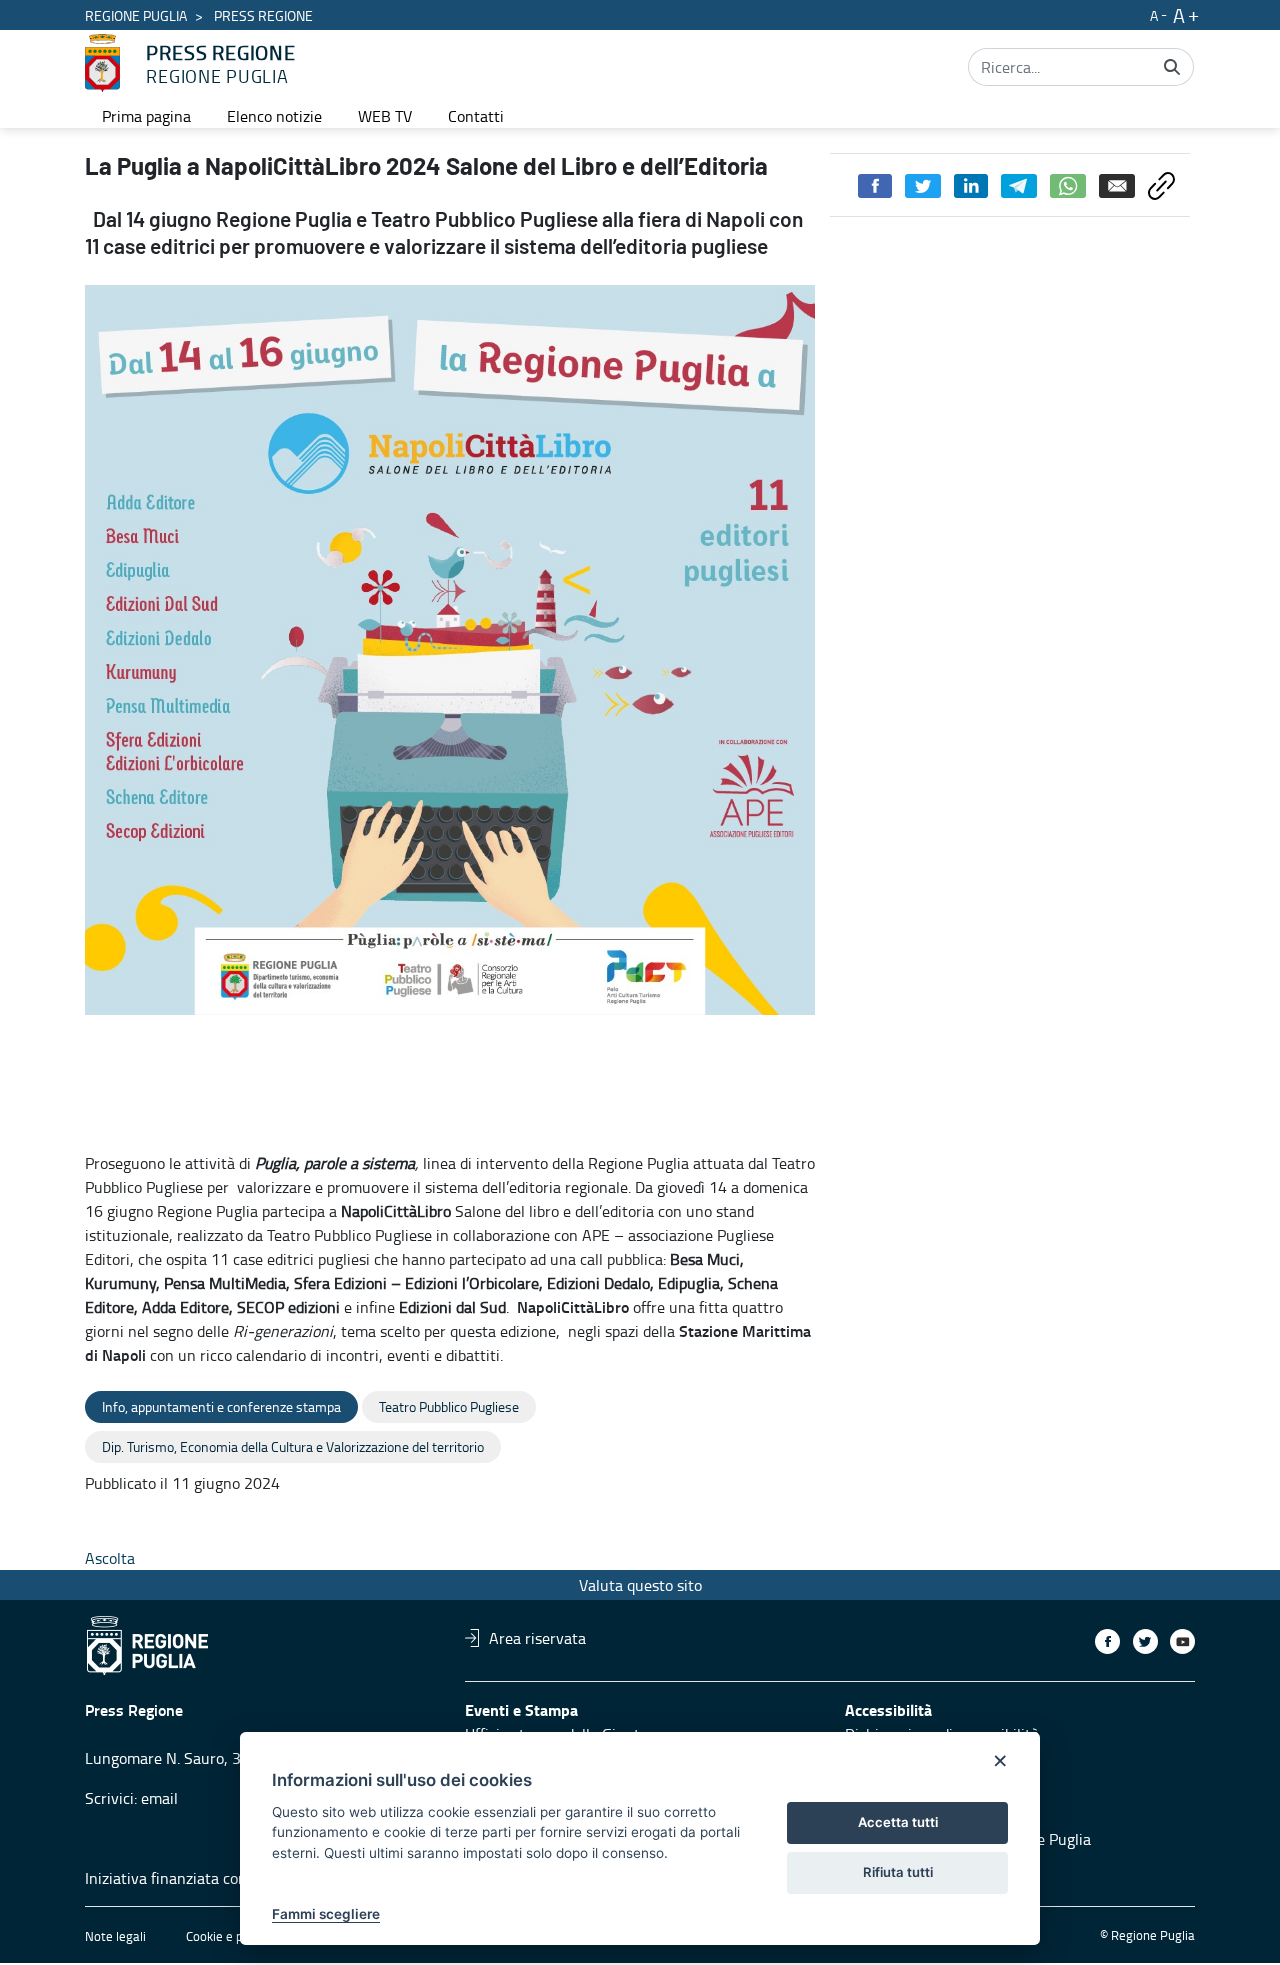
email (159, 1798)
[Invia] (1172, 67)
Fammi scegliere (326, 1914)
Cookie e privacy (231, 1936)
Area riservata (537, 1638)
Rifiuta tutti (898, 1872)
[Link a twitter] (1145, 1641)
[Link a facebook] (1107, 1641)
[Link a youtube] (1182, 1641)
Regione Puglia (136, 15)
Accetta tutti (898, 1822)
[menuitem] (146, 116)
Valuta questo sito (640, 1585)
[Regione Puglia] (102, 63)
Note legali (115, 1936)
